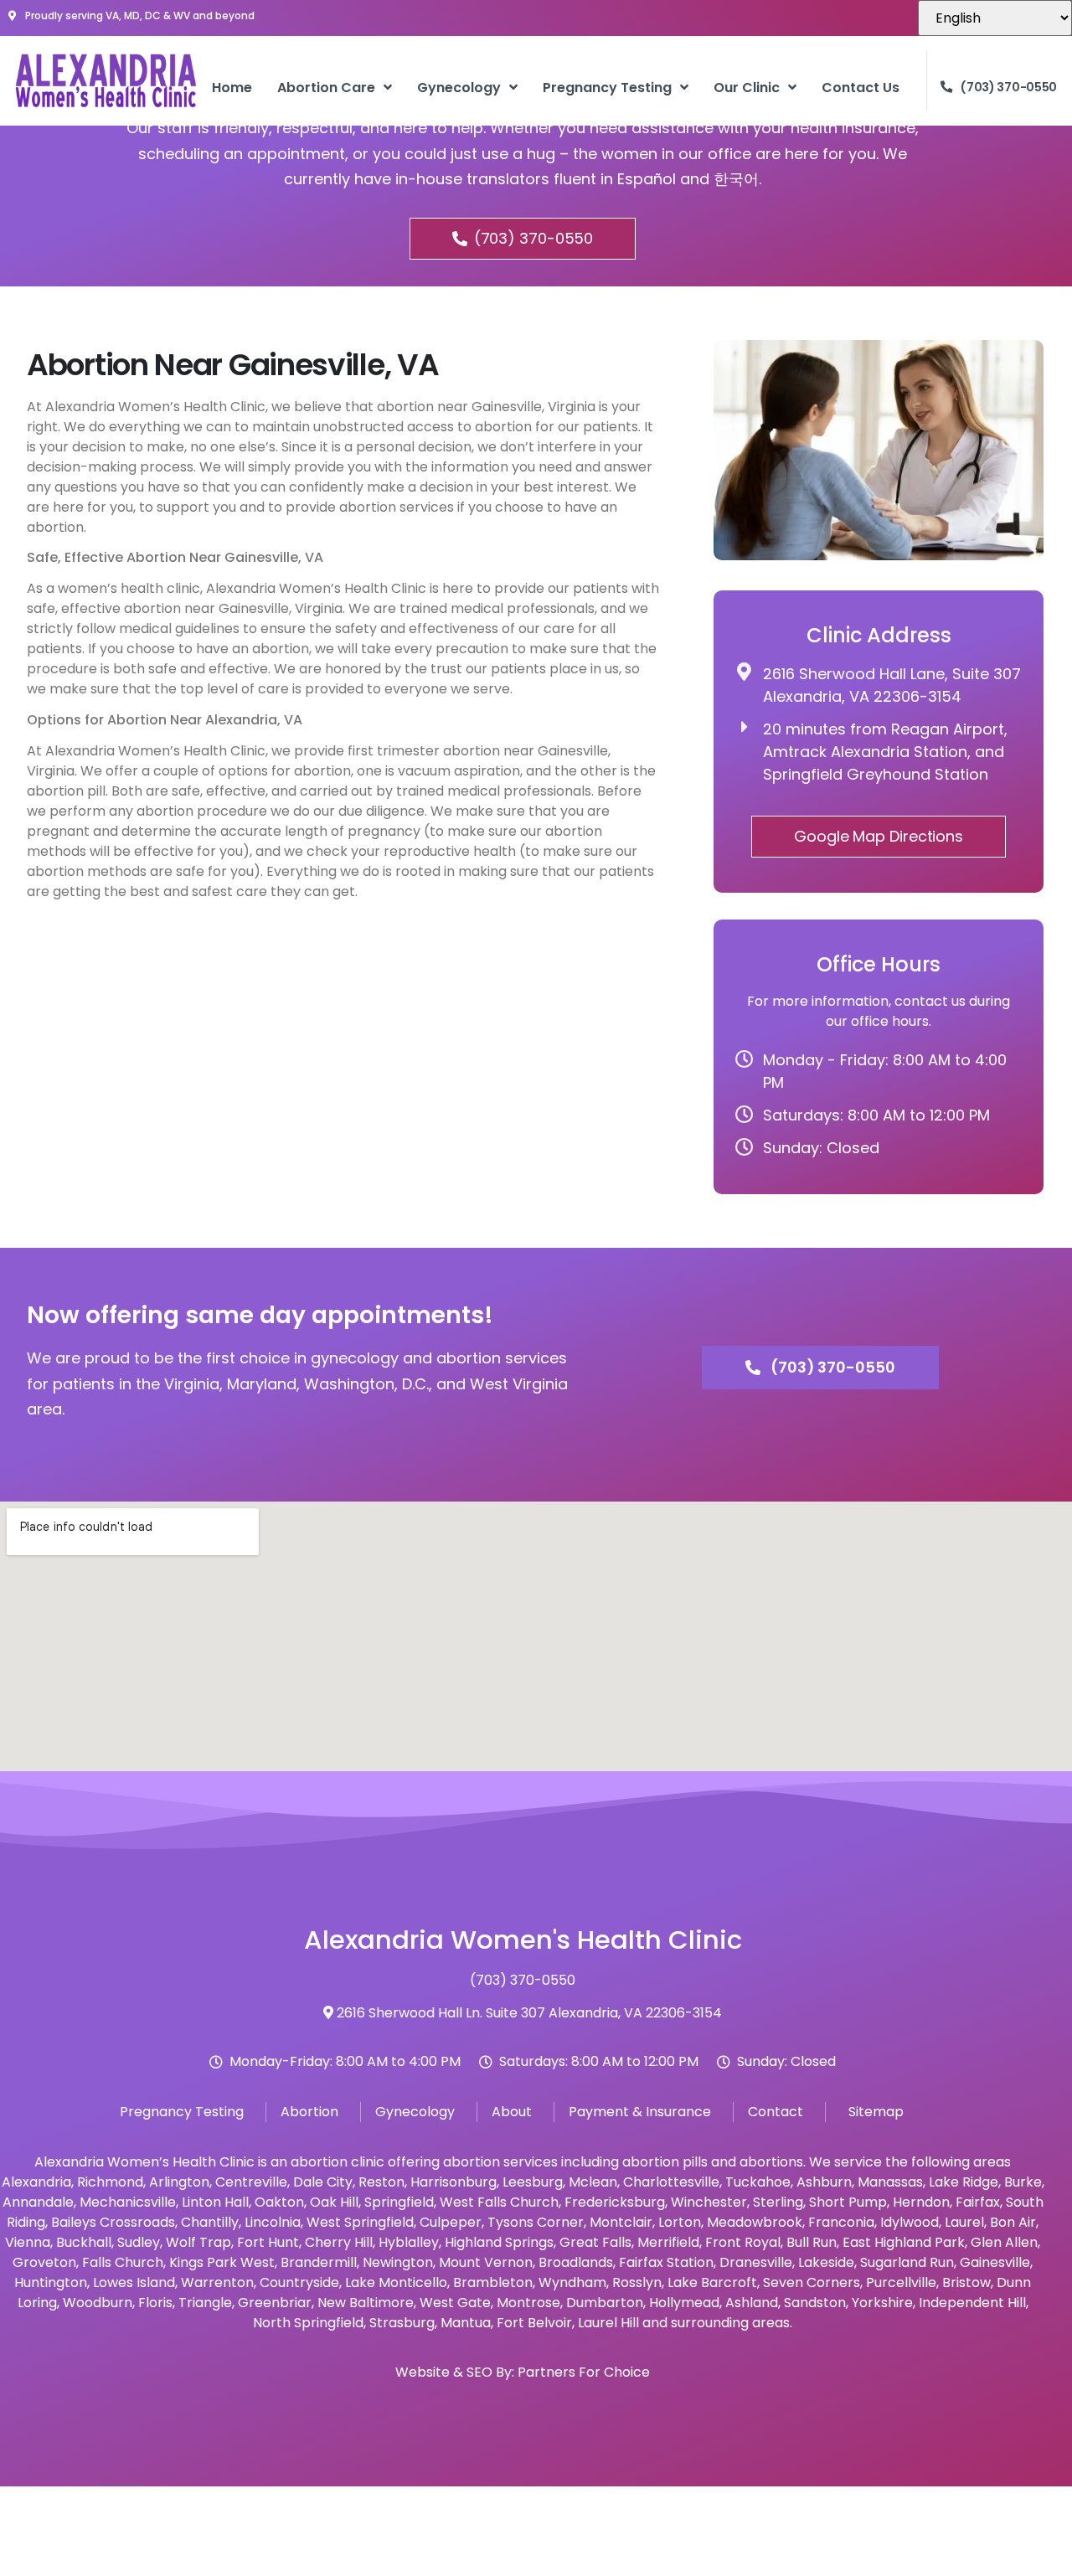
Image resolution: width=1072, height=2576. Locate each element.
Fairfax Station (666, 2262)
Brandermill (319, 2262)
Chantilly (210, 2222)
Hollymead (684, 2303)
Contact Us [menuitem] (861, 88)
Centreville (251, 2182)
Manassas (890, 2182)
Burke (1023, 2182)
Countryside (299, 2282)
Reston (381, 2182)
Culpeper (451, 2222)
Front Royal (743, 2242)
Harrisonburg (454, 2182)
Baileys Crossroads (113, 2222)
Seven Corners (812, 2282)
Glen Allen (1004, 2242)
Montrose (528, 2303)
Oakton (279, 2202)
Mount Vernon (486, 2262)
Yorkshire (882, 2303)
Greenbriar (275, 2303)
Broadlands (576, 2262)
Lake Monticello (396, 2282)
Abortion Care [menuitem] (326, 88)
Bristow (966, 2282)
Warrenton (217, 2282)
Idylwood (910, 2222)
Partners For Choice (584, 2372)
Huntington (51, 2282)
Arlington (179, 2182)
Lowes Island (134, 2282)
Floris (155, 2303)
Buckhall (84, 2242)
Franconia (841, 2222)
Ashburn (824, 2182)
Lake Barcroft (712, 2282)
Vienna (28, 2242)
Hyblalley (409, 2242)
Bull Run (812, 2242)
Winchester (709, 2202)
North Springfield (308, 2323)
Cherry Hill (339, 2242)
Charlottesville (671, 2182)
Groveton (44, 2262)
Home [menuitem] (232, 88)
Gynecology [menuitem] (459, 88)
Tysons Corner (536, 2222)
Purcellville (901, 2282)
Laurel (964, 2222)
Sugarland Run (907, 2262)
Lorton (680, 2222)
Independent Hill (972, 2303)
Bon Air (1013, 2222)
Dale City (323, 2182)
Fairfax (978, 2202)
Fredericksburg (615, 2202)
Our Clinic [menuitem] (747, 88)
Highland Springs (499, 2242)
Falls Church (123, 2262)
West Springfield (360, 2222)
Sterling (778, 2202)
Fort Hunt (268, 2242)
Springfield (399, 2202)
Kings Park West (222, 2262)
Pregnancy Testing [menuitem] (607, 88)
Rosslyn (637, 2282)
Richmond (110, 2182)
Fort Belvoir (534, 2323)
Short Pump (848, 2202)
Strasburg (402, 2323)
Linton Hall (215, 2202)
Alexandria (36, 2182)
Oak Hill (334, 2202)
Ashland (752, 2303)
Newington (398, 2262)
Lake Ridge (964, 2182)
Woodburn (98, 2303)
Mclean (593, 2182)
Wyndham (572, 2282)
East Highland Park (904, 2242)
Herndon (921, 2202)
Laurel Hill (608, 2323)
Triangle (205, 2303)
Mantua (466, 2323)
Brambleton (493, 2282)
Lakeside (826, 2262)
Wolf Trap (198, 2242)
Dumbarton (605, 2303)
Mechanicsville (128, 2202)
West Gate (455, 2303)
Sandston (815, 2303)
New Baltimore (366, 2303)
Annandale (38, 2202)
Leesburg (533, 2182)
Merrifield (668, 2242)
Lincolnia (273, 2222)
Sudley (139, 2242)
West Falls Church (499, 2202)
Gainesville (995, 2262)
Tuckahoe (758, 2182)
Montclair (621, 2222)
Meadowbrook (755, 2222)
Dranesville (756, 2262)
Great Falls (595, 2242)
